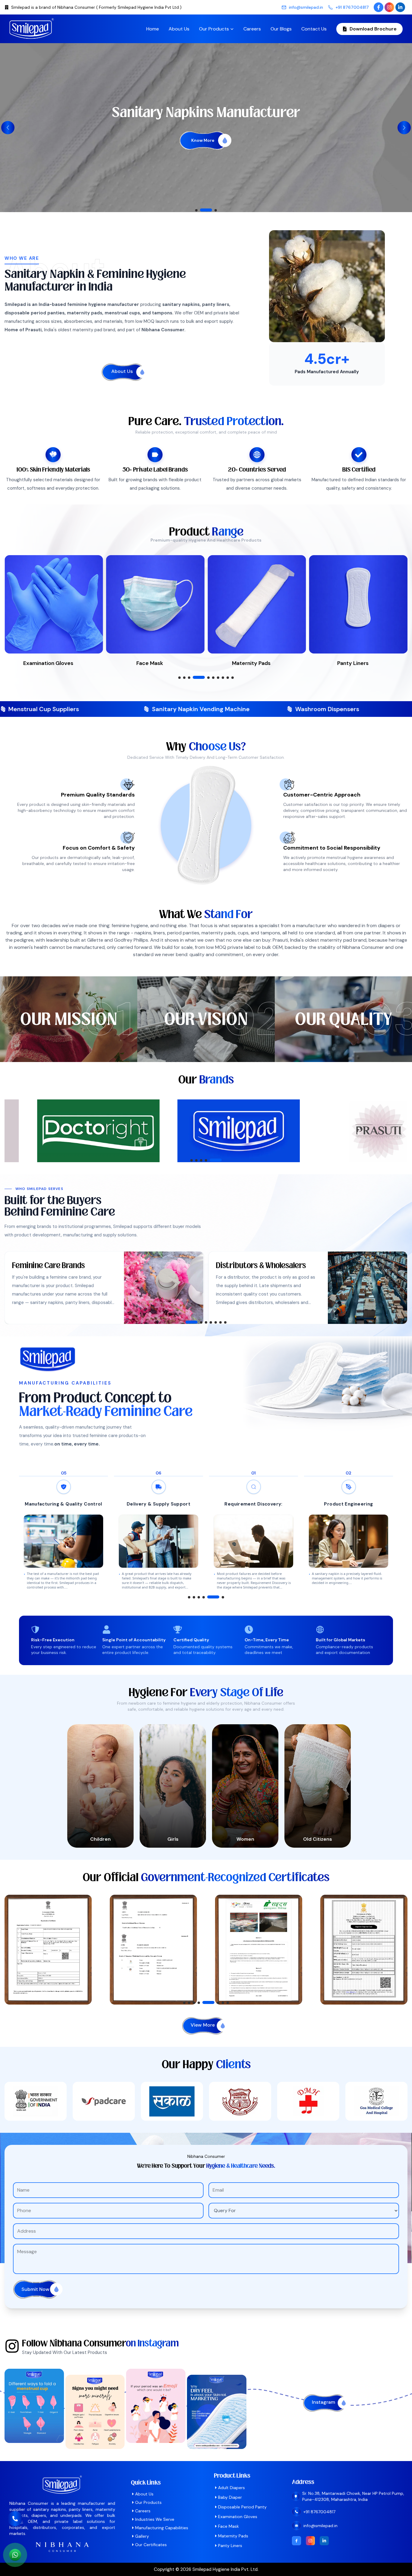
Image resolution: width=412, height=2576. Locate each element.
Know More (203, 160)
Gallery (142, 2536)
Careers (252, 29)
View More (203, 2025)
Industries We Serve (155, 2519)
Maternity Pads (233, 2536)
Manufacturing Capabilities (162, 2528)
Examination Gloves (238, 2517)
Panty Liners (230, 2546)
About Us (179, 29)
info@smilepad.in (306, 7)
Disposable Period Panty (242, 2507)
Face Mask (228, 2526)
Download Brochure (373, 29)
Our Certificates (151, 2545)
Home (153, 29)
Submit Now (35, 2289)
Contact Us (314, 29)
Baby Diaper (230, 2497)
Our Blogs (281, 29)
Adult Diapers (231, 2488)
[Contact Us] (15, 2523)
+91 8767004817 (352, 7)
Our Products (214, 29)
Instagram (323, 2402)
